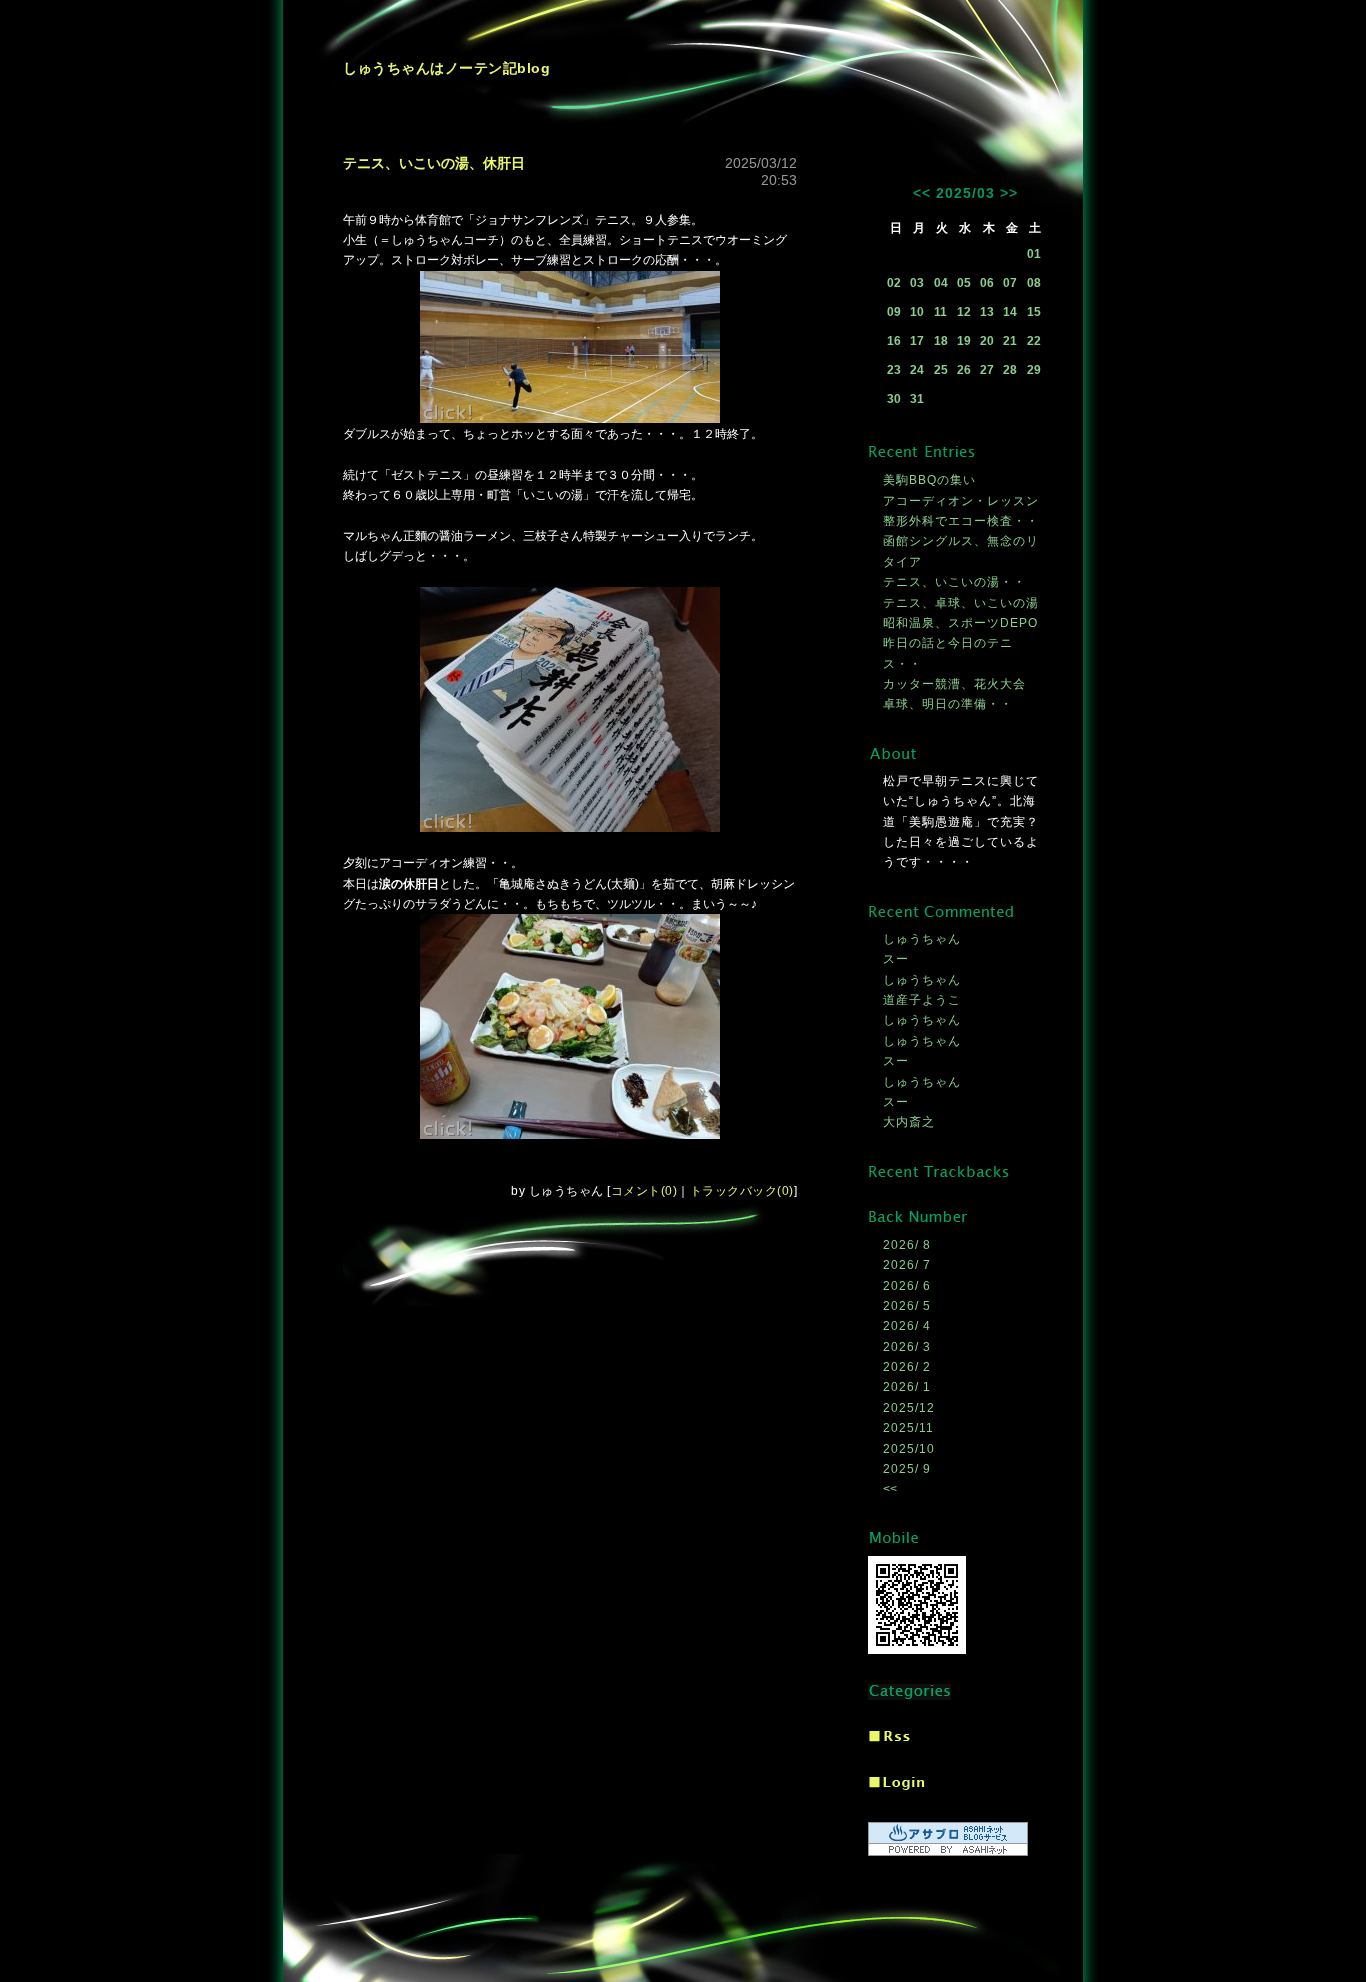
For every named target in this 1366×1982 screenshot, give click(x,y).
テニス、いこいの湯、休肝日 (434, 163)
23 (894, 370)
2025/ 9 (907, 1469)
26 (964, 370)
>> (1009, 193)
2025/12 (909, 1408)
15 (1034, 312)
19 (964, 341)
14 (1010, 312)
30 (894, 399)
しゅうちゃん (922, 939)
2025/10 (909, 1449)
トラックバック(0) (742, 1191)
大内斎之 (909, 1122)
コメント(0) (644, 1191)
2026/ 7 (907, 1265)
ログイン (896, 1784)
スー (896, 959)
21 (1010, 341)
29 (1034, 370)
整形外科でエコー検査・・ (961, 521)
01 (1034, 254)
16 (894, 341)
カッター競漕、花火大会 (954, 684)
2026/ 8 (907, 1245)
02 (894, 283)
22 (1034, 341)
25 (941, 370)
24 (917, 370)
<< (922, 193)
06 (987, 283)
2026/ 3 (907, 1347)
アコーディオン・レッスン (961, 501)
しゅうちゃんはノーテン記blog (446, 68)
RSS (889, 1737)
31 (917, 399)
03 (917, 283)
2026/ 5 (907, 1306)
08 (1034, 283)
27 (987, 370)
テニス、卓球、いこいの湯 (961, 603)
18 (941, 341)
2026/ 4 (907, 1326)
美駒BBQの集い (929, 480)
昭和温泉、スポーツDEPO (960, 623)
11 (940, 312)
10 (917, 312)
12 (964, 312)
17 (917, 341)
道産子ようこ (922, 1000)
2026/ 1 (907, 1387)
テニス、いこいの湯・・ (954, 582)
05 (964, 283)
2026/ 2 (907, 1367)
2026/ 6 (907, 1286)
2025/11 (908, 1428)
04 (941, 283)
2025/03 (965, 193)
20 (987, 341)
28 (1010, 370)
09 (894, 312)
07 (1010, 283)
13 (987, 312)
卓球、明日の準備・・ (948, 704)
